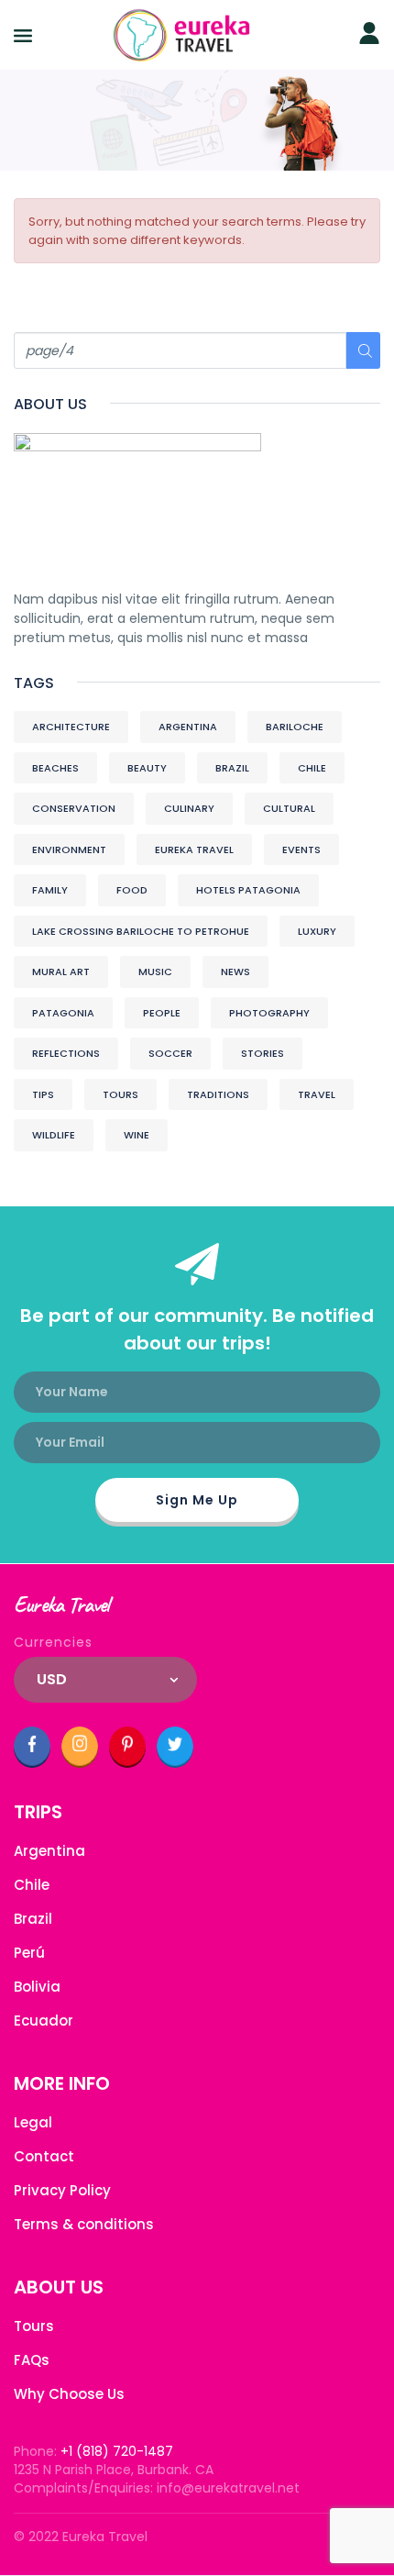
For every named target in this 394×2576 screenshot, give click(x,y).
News (235, 972)
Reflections (66, 1053)
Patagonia (63, 1013)
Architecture (71, 727)
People (162, 1013)
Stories (263, 1053)
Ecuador (44, 2021)
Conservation (74, 808)
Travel (317, 1094)
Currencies (53, 1642)
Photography (269, 1013)
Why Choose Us (69, 2394)
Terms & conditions (84, 2224)
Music (155, 972)
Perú (29, 1953)
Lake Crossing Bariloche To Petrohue (141, 931)
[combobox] (105, 1680)
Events (301, 849)
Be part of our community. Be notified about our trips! (197, 1329)
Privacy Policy (62, 2190)
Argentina (188, 727)
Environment (69, 849)
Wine (137, 1135)
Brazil (232, 768)
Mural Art (61, 972)
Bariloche (295, 727)
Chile (312, 768)
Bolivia (37, 1987)
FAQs (32, 2360)
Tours (120, 1094)
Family (50, 890)
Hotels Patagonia (248, 890)
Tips (43, 1094)
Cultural (289, 808)
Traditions (218, 1094)
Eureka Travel (194, 849)
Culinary (189, 808)
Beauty (147, 768)
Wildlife (54, 1135)
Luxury (317, 931)
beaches (55, 768)
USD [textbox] (52, 1679)
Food (132, 890)
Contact (44, 2156)
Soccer (170, 1053)
